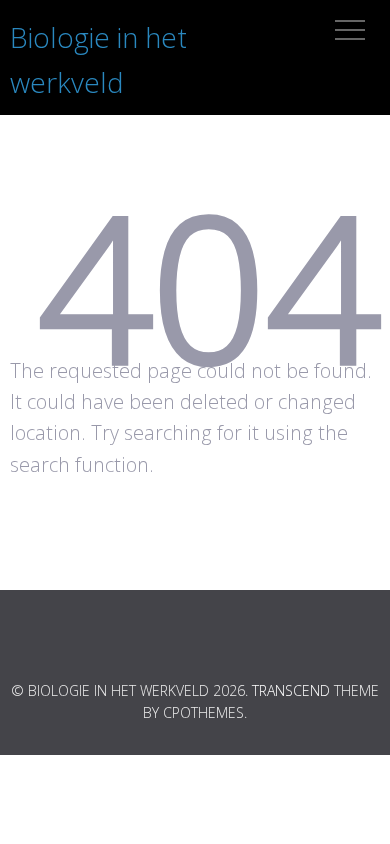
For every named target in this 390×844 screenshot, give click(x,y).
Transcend (291, 690)
